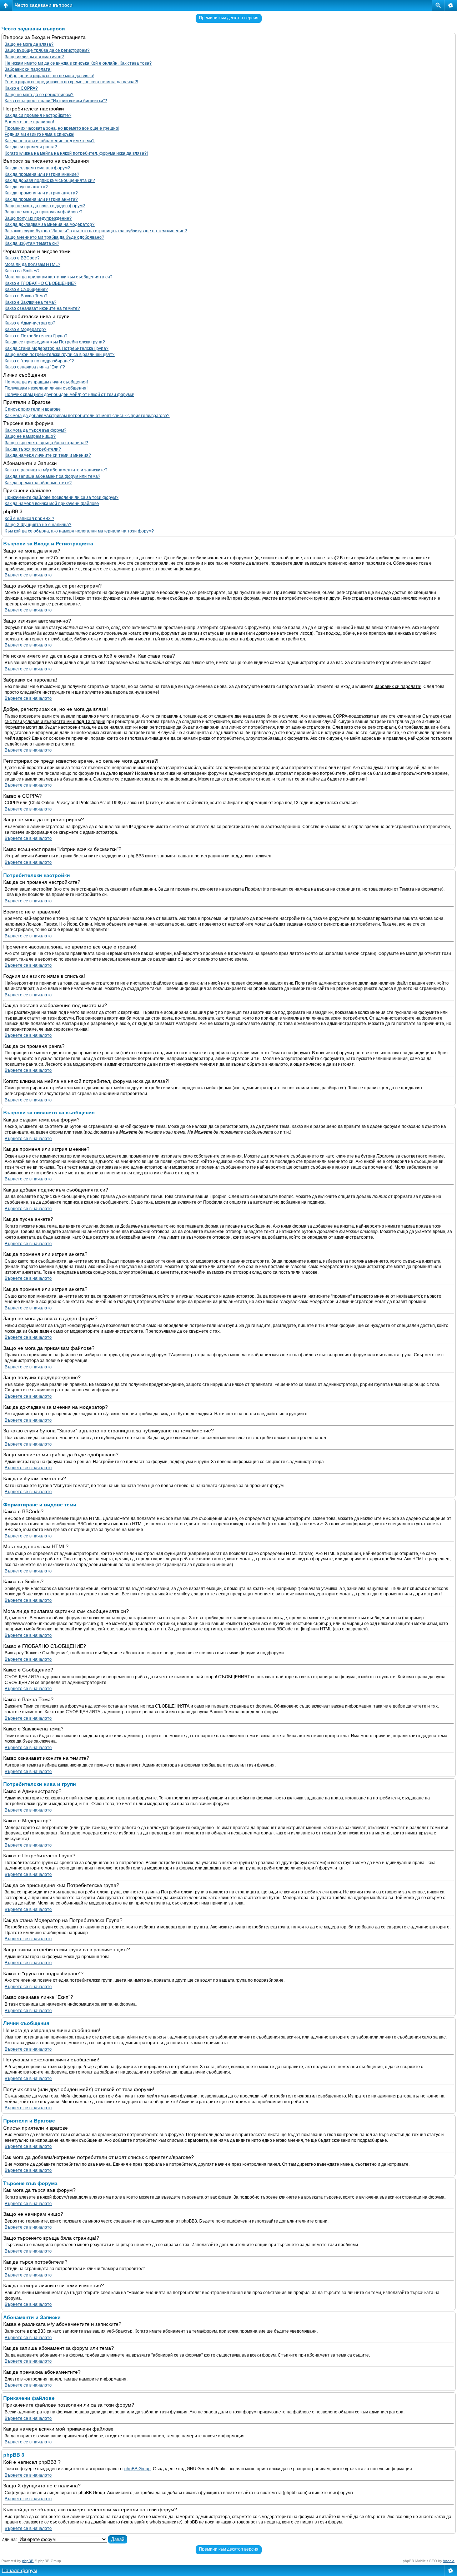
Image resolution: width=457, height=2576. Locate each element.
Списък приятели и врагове (33, 409)
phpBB (28, 2561)
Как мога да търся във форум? (36, 430)
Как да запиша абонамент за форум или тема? (52, 476)
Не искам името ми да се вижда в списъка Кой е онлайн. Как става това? (78, 63)
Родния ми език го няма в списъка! (39, 134)
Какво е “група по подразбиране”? (39, 361)
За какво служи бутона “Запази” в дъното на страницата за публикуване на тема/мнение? (96, 231)
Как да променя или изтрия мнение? (42, 174)
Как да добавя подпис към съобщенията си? (50, 180)
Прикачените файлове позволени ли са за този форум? (62, 497)
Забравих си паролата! (28, 69)
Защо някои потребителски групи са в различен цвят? (60, 355)
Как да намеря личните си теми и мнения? (48, 455)
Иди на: (9, 2540)
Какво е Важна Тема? (26, 296)
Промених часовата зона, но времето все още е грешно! (62, 128)
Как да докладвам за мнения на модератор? (50, 224)
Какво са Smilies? (22, 271)
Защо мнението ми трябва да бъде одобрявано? (54, 237)
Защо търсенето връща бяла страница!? (46, 443)
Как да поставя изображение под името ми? (50, 141)
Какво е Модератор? (26, 330)
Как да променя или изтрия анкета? (41, 193)
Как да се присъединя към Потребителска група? (55, 342)
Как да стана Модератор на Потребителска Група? (57, 348)
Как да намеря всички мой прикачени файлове (52, 504)
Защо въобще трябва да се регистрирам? (47, 50)
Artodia (449, 2561)
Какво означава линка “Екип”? (35, 367)
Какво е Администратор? (30, 323)
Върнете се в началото (28, 575)
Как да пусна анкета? (26, 187)
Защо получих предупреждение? (38, 218)
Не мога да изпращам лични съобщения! (46, 382)
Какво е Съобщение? (26, 289)
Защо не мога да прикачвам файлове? (44, 212)
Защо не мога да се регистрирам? (39, 95)
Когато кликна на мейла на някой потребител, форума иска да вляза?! (76, 153)
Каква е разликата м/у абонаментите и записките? (56, 470)
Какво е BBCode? (22, 258)
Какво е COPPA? (21, 88)
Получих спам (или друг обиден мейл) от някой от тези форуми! (69, 395)
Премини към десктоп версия (229, 18)
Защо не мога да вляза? (29, 44)
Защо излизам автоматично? (34, 57)
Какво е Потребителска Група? (36, 336)
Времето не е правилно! (29, 122)
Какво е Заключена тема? (31, 302)
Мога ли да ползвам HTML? (32, 264)
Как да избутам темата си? (32, 243)
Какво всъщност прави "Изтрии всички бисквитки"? (56, 101)
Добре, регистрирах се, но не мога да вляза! (49, 76)
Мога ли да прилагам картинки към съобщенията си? (59, 277)
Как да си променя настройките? (38, 115)
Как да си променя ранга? (31, 147)
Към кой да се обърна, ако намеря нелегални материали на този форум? (79, 531)
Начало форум (20, 2570)
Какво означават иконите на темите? (42, 308)
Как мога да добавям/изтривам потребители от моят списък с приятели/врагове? (87, 416)
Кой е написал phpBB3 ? (29, 519)
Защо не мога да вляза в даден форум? (45, 206)
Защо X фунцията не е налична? (38, 525)
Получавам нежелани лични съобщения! (46, 388)
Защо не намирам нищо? (30, 436)
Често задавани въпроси (44, 5)
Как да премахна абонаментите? (38, 483)
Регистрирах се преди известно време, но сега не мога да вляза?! (71, 82)
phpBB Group (137, 2469)
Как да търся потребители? (33, 449)
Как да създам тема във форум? (37, 168)
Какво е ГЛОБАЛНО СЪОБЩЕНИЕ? (41, 283)
